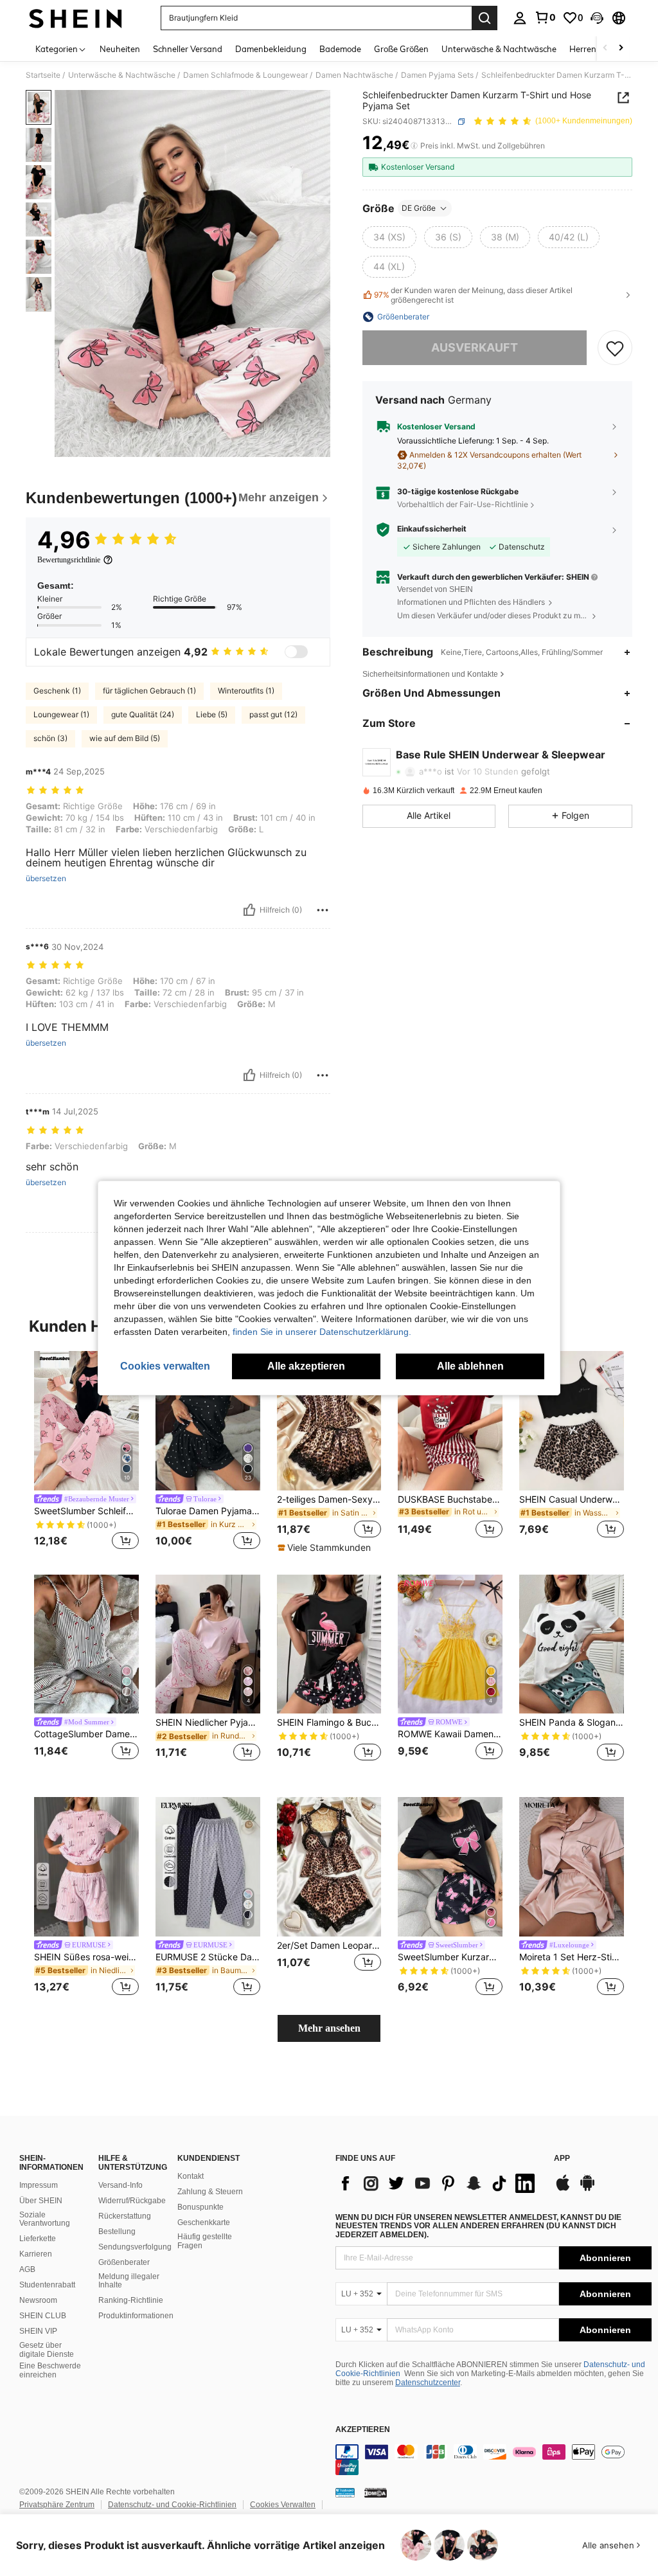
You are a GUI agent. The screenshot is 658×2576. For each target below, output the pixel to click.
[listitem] (86, 1452)
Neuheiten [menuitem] (120, 49)
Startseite (43, 75)
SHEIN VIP (38, 2331)
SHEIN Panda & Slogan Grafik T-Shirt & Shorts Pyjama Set (572, 1722)
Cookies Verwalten (283, 2505)
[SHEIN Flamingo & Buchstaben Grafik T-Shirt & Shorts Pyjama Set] (329, 1644)
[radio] (389, 237)
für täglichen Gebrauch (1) (149, 691)
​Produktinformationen (136, 2316)
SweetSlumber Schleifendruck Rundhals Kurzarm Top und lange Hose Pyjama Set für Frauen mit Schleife (86, 1511)
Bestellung (117, 2232)
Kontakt (191, 2176)
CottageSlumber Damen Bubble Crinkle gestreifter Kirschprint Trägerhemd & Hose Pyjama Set (86, 1734)
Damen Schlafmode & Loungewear (245, 75)
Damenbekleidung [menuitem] (271, 49)
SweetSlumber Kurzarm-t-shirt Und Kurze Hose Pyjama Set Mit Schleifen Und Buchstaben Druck (450, 1957)
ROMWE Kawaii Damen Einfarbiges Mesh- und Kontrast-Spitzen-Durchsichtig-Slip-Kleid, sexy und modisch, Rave (450, 1734)
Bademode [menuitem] (340, 49)
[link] (545, 17)
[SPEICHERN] (615, 348)
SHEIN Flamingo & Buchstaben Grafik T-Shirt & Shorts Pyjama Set (329, 1722)
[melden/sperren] (323, 910)
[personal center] (520, 18)
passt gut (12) (273, 714)
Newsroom (38, 2300)
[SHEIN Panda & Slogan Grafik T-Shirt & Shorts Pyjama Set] (572, 1644)
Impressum (39, 2185)
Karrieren (36, 2254)
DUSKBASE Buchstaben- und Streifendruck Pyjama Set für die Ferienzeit (450, 1499)
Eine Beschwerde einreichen (50, 2370)
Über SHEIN (41, 2201)
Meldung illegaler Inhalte (129, 2281)
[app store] (563, 2189)
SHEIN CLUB (43, 2316)
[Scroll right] (621, 49)
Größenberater (124, 2262)
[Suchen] (485, 18)
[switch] (296, 652)
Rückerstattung (125, 2216)
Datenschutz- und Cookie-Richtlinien (172, 2505)
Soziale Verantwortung (45, 2219)
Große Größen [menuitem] (401, 49)
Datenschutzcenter (428, 2383)
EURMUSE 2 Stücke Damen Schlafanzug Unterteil (208, 1957)
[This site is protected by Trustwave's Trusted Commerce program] (345, 2492)
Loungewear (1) (61, 714)
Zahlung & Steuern (210, 2192)
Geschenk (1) (57, 691)
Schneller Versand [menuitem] (188, 49)
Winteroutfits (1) (246, 691)
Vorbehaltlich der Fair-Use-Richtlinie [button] (463, 504)
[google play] (587, 2189)
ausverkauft (475, 347)
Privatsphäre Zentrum (57, 2505)
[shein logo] (76, 18)
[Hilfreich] (249, 910)
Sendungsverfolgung (135, 2247)
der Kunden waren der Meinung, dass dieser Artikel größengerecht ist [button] (473, 295)
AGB (27, 2269)
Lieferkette (38, 2239)
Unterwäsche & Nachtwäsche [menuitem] (499, 49)
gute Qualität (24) (143, 714)
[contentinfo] (493, 2460)
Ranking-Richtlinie (131, 2300)
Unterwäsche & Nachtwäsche (122, 75)
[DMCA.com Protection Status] (376, 2492)
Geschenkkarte (204, 2223)
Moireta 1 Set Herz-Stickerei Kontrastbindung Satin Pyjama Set (572, 1957)
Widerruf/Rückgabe (132, 2201)
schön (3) (50, 738)
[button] (597, 18)
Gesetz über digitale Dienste (47, 2350)
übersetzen (46, 879)
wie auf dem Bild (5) (125, 738)
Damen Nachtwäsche (354, 75)
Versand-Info (120, 2185)
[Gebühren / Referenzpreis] (414, 146)
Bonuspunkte (200, 2207)
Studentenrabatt (47, 2285)
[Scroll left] (605, 49)
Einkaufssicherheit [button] (432, 529)
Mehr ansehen (329, 2028)
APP (562, 2159)
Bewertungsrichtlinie (69, 560)
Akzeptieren (363, 2430)
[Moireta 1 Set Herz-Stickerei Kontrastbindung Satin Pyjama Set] (572, 1867)
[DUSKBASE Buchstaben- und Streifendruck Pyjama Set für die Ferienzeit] (450, 1421)
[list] (438, 2183)
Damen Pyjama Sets (437, 75)
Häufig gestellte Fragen (205, 2241)
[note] (326, 1548)
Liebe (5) (212, 714)
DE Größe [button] (419, 208)
